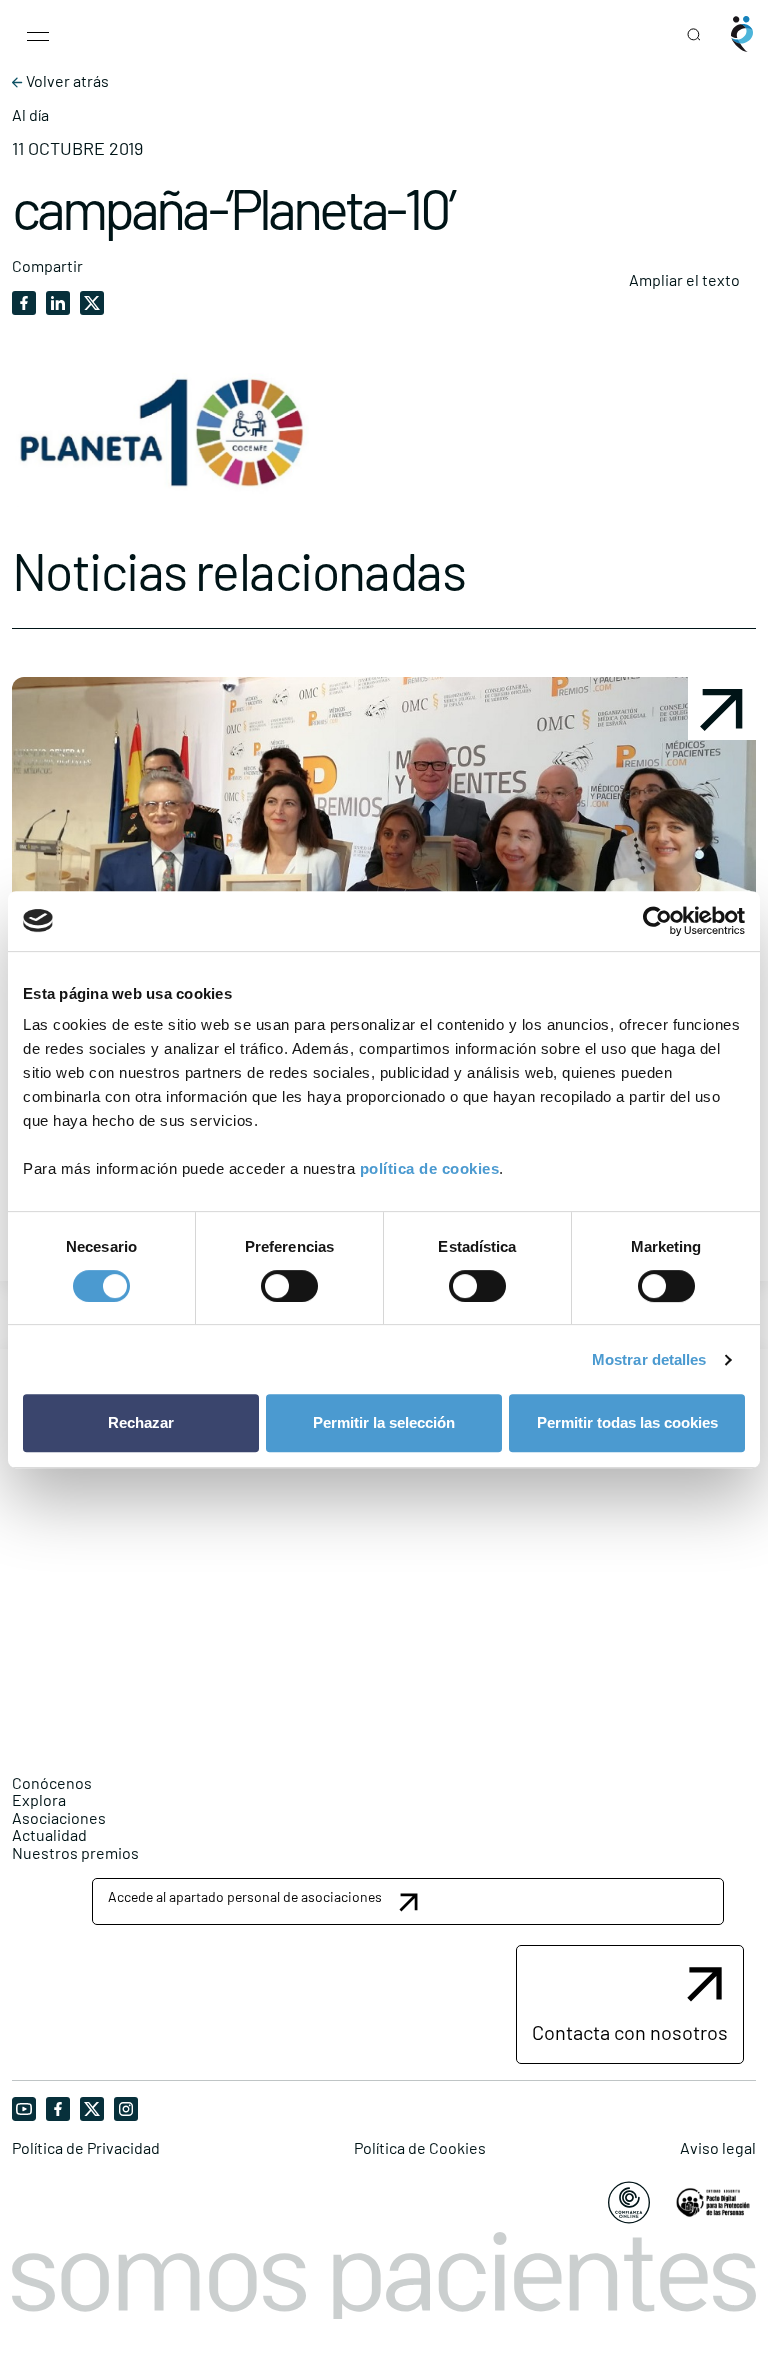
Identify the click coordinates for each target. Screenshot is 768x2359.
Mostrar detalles (649, 1359)
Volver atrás (66, 81)
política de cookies (430, 1168)
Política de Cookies (420, 2148)
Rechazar (141, 1422)
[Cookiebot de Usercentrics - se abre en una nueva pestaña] (657, 921)
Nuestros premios (75, 1852)
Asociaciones (59, 1817)
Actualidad (49, 1834)
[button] (408, 1901)
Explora (39, 1799)
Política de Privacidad (86, 2148)
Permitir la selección (384, 1422)
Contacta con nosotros (630, 2032)
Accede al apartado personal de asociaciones (245, 1896)
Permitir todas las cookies (627, 1422)
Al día (30, 115)
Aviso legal (718, 2148)
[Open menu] (38, 34)
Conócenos (52, 1782)
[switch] (289, 1286)
